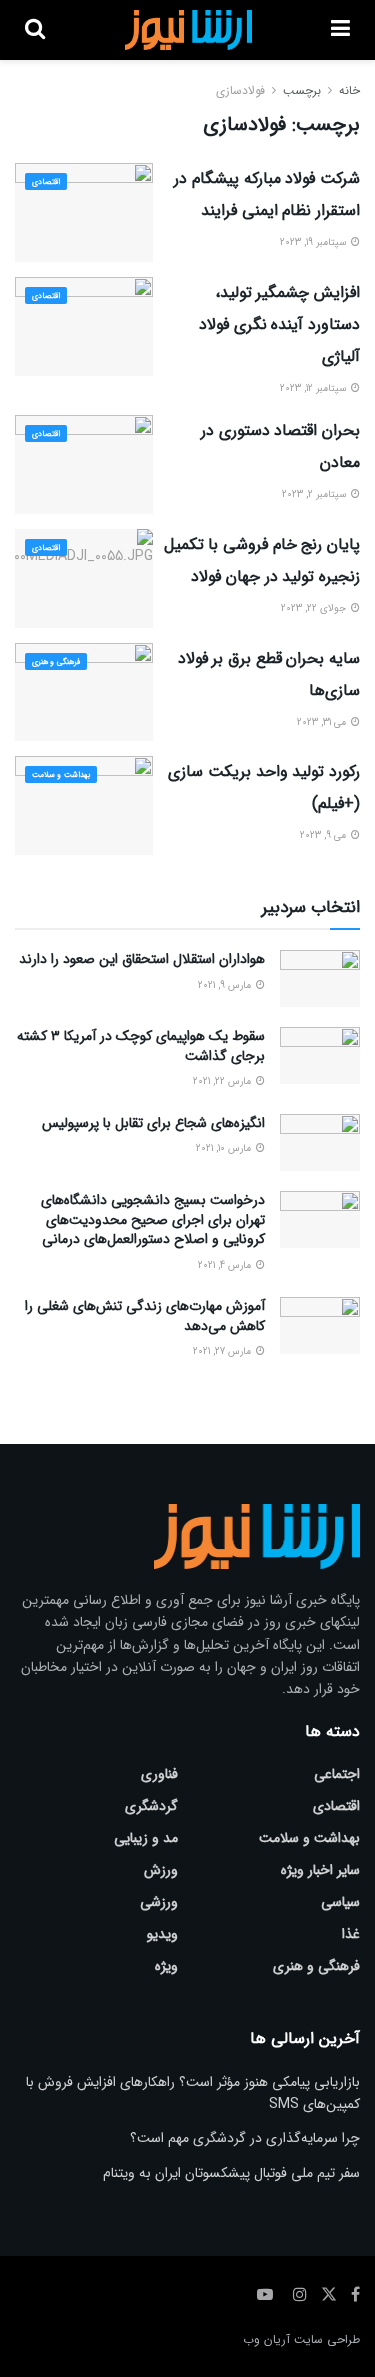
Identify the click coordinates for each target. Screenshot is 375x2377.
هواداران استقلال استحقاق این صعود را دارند (142, 959)
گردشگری (151, 1806)
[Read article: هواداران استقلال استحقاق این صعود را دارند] (320, 978)
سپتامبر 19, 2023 (314, 242)
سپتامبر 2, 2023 (315, 494)
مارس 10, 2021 (225, 1148)
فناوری (159, 1774)
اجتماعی (337, 1774)
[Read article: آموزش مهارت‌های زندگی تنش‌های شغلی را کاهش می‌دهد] (320, 1325)
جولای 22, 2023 (315, 608)
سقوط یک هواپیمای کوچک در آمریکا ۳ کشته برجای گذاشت (141, 1046)
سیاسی (340, 1902)
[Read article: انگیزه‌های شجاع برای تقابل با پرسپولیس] (320, 1142)
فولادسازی (240, 90)
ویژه (166, 1966)
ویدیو (162, 1934)
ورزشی (159, 1902)
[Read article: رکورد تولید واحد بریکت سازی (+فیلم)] (84, 805)
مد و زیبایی (146, 1838)
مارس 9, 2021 (226, 985)
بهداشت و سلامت (61, 775)
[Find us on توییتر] (329, 2295)
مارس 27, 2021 (223, 1351)
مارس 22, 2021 (223, 1081)
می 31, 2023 (323, 722)
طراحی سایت (327, 2339)
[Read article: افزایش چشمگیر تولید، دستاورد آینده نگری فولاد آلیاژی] (84, 326)
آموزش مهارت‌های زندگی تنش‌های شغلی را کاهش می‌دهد (145, 1316)
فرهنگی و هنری (56, 662)
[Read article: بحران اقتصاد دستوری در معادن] (84, 464)
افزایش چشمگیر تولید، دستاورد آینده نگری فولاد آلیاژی (279, 324)
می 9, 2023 (324, 835)
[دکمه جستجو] (35, 30)
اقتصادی (46, 182)
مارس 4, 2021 (226, 1265)
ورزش (161, 1870)
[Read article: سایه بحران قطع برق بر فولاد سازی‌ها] (84, 692)
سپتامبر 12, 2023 (314, 388)
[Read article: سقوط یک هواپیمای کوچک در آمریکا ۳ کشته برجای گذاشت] (320, 1055)
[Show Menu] (340, 30)
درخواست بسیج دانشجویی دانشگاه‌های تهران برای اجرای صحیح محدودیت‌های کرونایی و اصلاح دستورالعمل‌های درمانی (153, 1219)
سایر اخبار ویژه (320, 1870)
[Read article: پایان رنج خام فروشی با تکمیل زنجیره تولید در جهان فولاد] (84, 578)
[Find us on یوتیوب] (265, 2295)
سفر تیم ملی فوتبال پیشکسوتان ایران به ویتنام (231, 2173)
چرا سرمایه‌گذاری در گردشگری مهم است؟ (245, 2138)
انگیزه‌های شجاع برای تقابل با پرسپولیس (153, 1123)
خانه (349, 90)
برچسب (302, 90)
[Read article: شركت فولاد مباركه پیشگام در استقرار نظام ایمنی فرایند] (84, 212)
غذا (351, 1934)
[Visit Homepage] (187, 30)
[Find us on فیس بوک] (355, 2295)
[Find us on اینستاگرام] (300, 2295)
